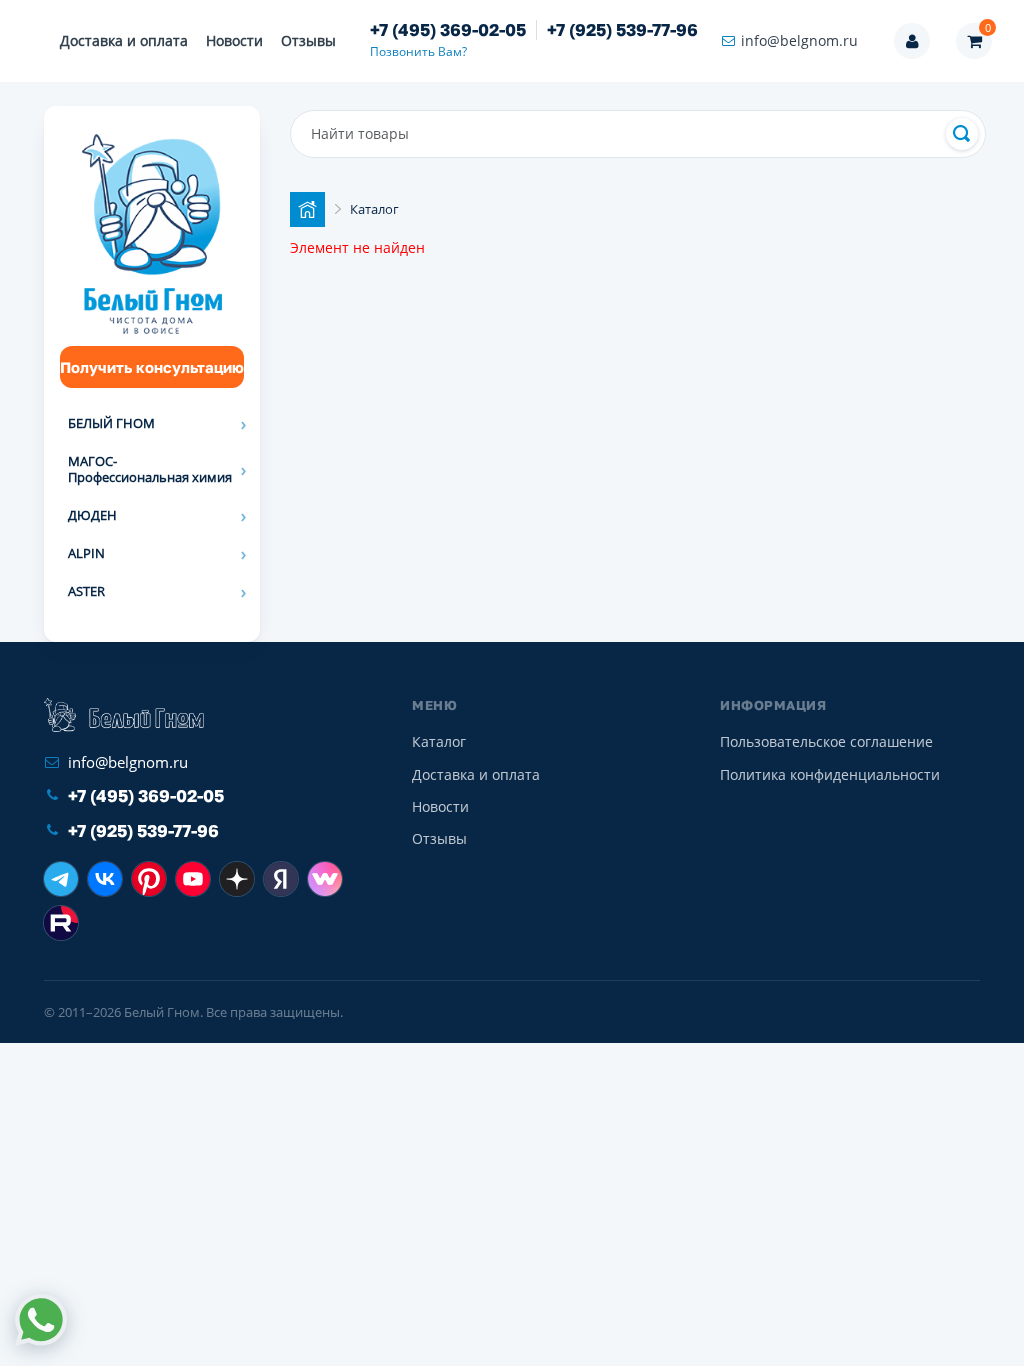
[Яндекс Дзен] (237, 879)
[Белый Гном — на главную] (124, 715)
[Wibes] (325, 879)
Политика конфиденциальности (830, 774)
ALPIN (86, 553)
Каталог (439, 741)
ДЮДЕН (92, 515)
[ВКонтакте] (105, 879)
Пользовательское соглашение (826, 741)
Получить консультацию (152, 367)
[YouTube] (193, 879)
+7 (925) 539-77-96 (622, 30)
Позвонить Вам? (418, 51)
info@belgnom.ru (799, 40)
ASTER (86, 591)
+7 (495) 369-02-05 (448, 30)
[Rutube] (61, 923)
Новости (234, 40)
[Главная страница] (307, 209)
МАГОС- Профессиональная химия (150, 469)
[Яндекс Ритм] (281, 879)
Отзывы (308, 40)
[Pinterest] (149, 879)
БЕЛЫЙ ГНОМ (111, 423)
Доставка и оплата (124, 40)
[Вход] (912, 41)
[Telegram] (61, 879)
